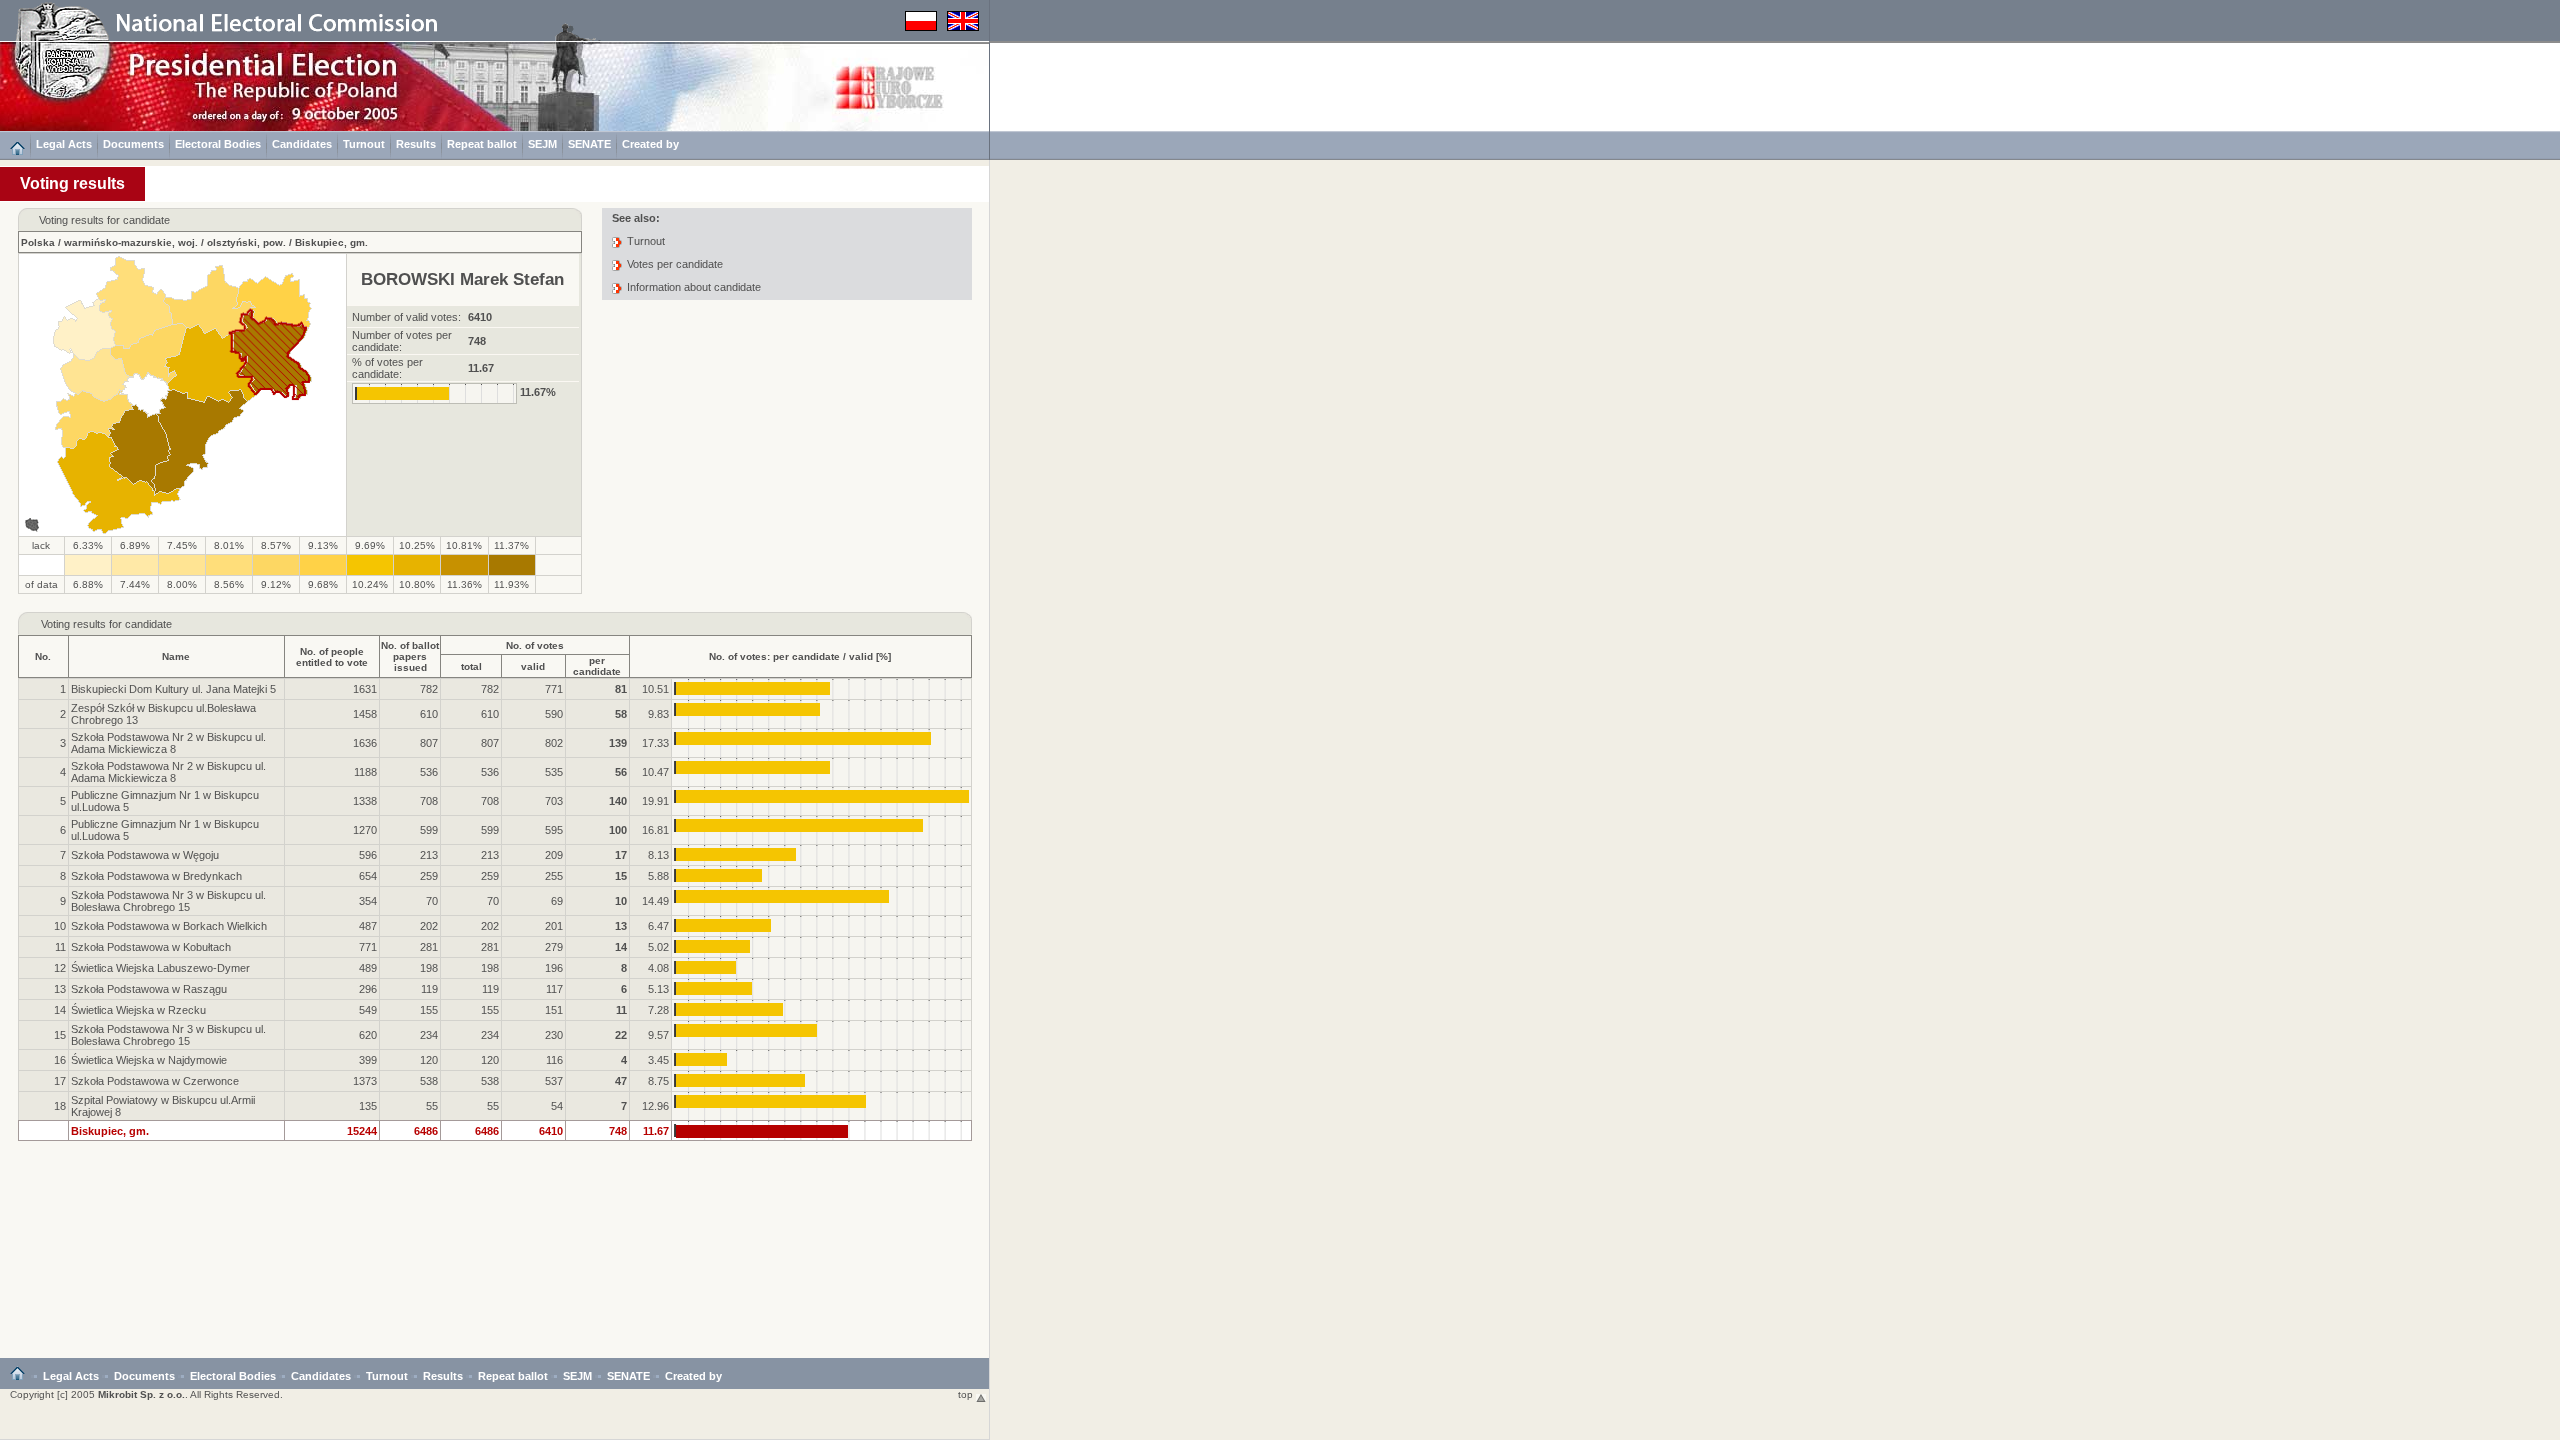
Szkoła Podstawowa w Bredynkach (156, 876)
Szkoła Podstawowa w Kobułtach (151, 947)
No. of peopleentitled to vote (332, 657)
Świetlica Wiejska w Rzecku (138, 1010)
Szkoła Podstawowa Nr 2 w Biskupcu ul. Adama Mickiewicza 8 (168, 743)
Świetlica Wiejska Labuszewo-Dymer (160, 968)
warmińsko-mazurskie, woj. (131, 242)
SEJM (542, 144)
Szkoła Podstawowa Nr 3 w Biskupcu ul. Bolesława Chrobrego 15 (168, 901)
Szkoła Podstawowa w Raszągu (149, 989)
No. (43, 656)
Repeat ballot (482, 144)
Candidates (302, 144)
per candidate (597, 666)
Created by (650, 144)
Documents (133, 144)
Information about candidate (694, 287)
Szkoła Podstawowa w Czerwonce (155, 1081)
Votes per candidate (675, 264)
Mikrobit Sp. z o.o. (141, 1394)
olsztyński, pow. (246, 242)
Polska (38, 242)
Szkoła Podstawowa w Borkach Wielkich (169, 926)
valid (533, 666)
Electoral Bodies (218, 144)
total (471, 666)
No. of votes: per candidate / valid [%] (800, 656)
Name (176, 656)
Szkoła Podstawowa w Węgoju (145, 855)
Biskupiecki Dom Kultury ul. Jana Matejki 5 (173, 689)
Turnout (364, 144)
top (967, 1394)
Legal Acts (64, 144)
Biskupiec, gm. (331, 242)
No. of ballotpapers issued (410, 656)
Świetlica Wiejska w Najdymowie (149, 1060)
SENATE (589, 144)
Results (416, 144)
